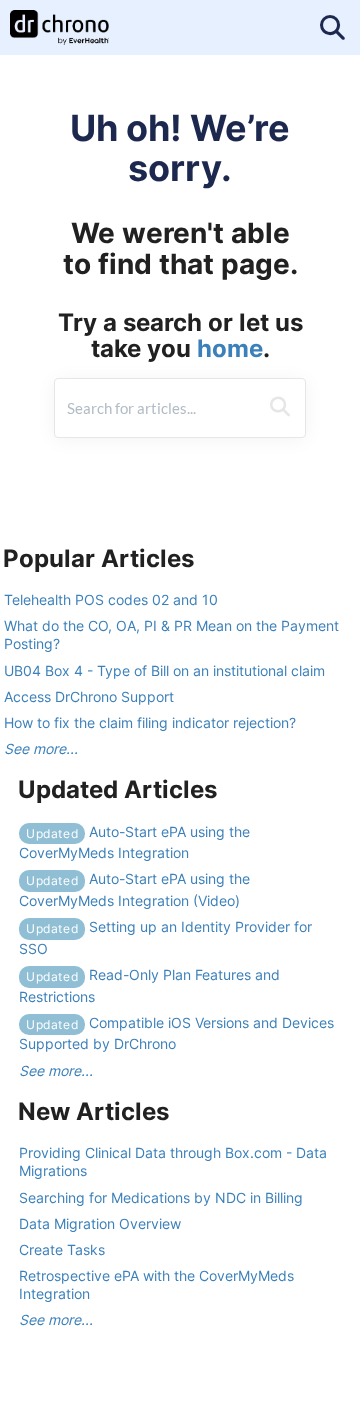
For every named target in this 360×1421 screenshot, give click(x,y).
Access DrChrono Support (89, 696)
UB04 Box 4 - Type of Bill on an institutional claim (164, 670)
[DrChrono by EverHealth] (59, 17)
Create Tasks (62, 1249)
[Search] (280, 408)
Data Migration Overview (100, 1223)
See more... (41, 748)
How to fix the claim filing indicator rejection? (150, 722)
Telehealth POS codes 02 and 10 (111, 599)
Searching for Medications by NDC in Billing (161, 1197)
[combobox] (156, 408)
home (230, 348)
